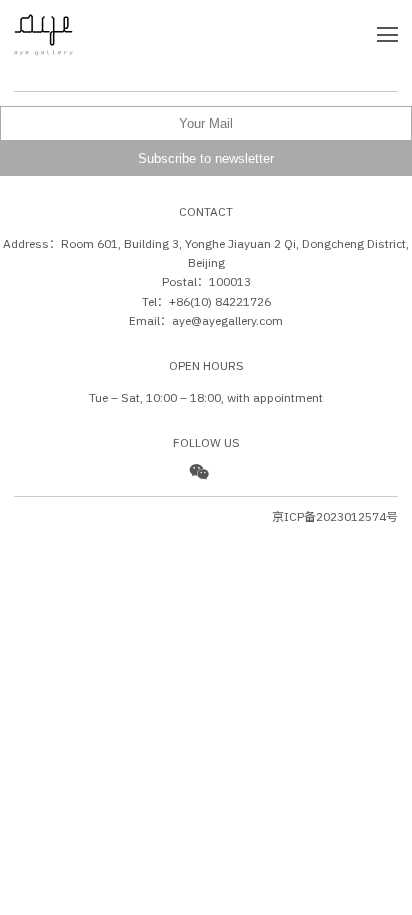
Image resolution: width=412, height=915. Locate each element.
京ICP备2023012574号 (335, 516)
